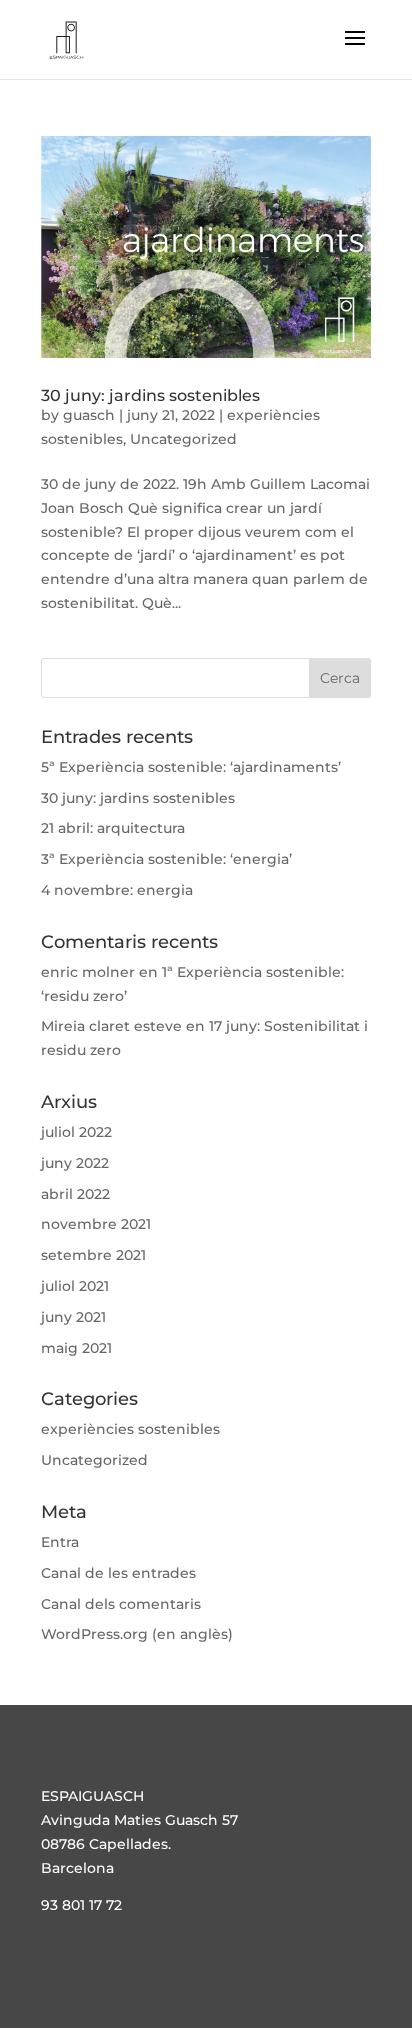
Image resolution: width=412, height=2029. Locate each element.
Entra (60, 1542)
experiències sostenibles (130, 1429)
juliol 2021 (75, 1286)
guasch (89, 415)
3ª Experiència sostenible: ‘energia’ (166, 859)
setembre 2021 (93, 1255)
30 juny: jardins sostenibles (150, 395)
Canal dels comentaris (121, 1604)
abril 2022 (75, 1194)
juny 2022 (75, 1163)
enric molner (88, 972)
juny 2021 (73, 1317)
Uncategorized (183, 439)
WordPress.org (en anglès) (137, 1634)
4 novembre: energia (117, 890)
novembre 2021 (96, 1224)
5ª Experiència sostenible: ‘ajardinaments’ (191, 767)
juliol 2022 (76, 1132)
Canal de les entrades (118, 1573)
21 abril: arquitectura (113, 828)
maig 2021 (76, 1348)
